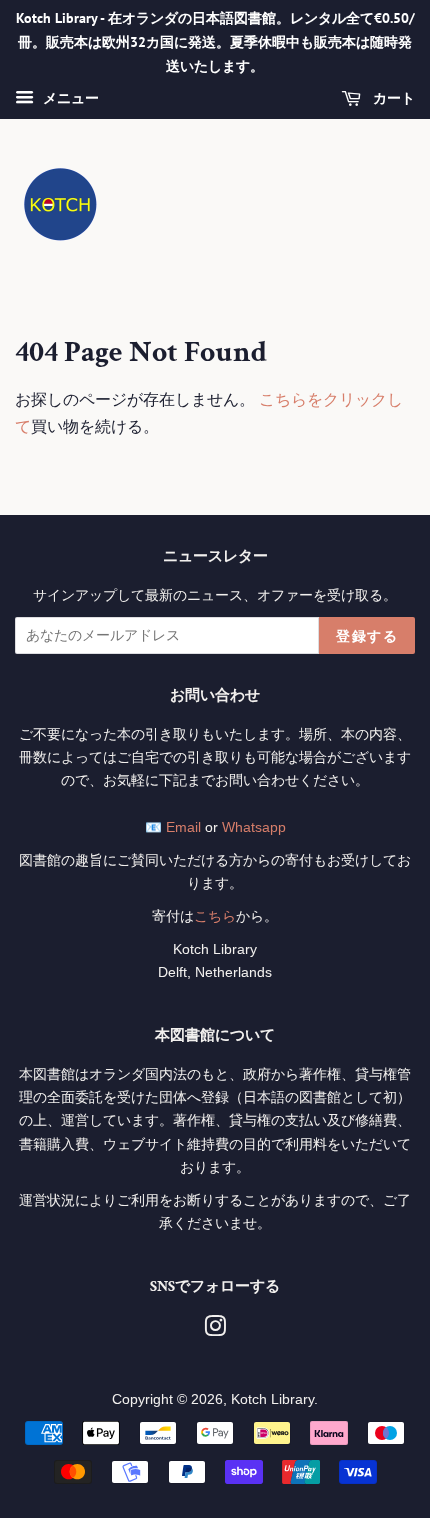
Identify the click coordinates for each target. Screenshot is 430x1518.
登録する (367, 636)
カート (392, 99)
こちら (215, 916)
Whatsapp (254, 827)
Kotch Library (272, 1399)
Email (183, 827)
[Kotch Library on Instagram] (215, 1330)
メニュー (69, 99)
